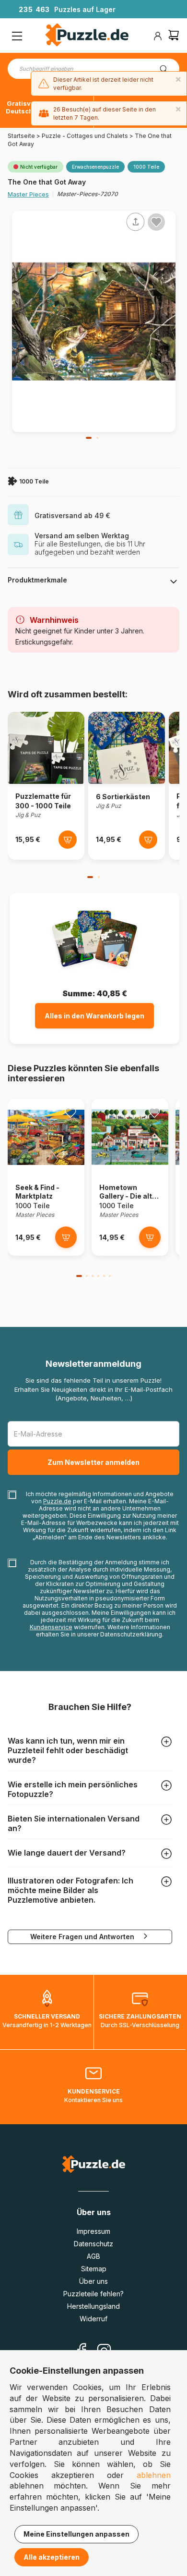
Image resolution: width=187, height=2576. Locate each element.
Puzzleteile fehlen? (93, 2294)
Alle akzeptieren (52, 2557)
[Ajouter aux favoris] (156, 222)
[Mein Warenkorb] (174, 36)
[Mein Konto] (158, 36)
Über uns (93, 2281)
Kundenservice (51, 1627)
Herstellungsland (93, 2306)
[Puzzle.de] (87, 36)
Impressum (93, 2231)
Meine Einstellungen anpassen (76, 2534)
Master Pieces (28, 194)
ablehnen (154, 2475)
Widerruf (93, 2319)
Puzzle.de (57, 1501)
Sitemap (94, 2269)
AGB (93, 2256)
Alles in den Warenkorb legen (94, 1016)
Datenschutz (93, 2244)
